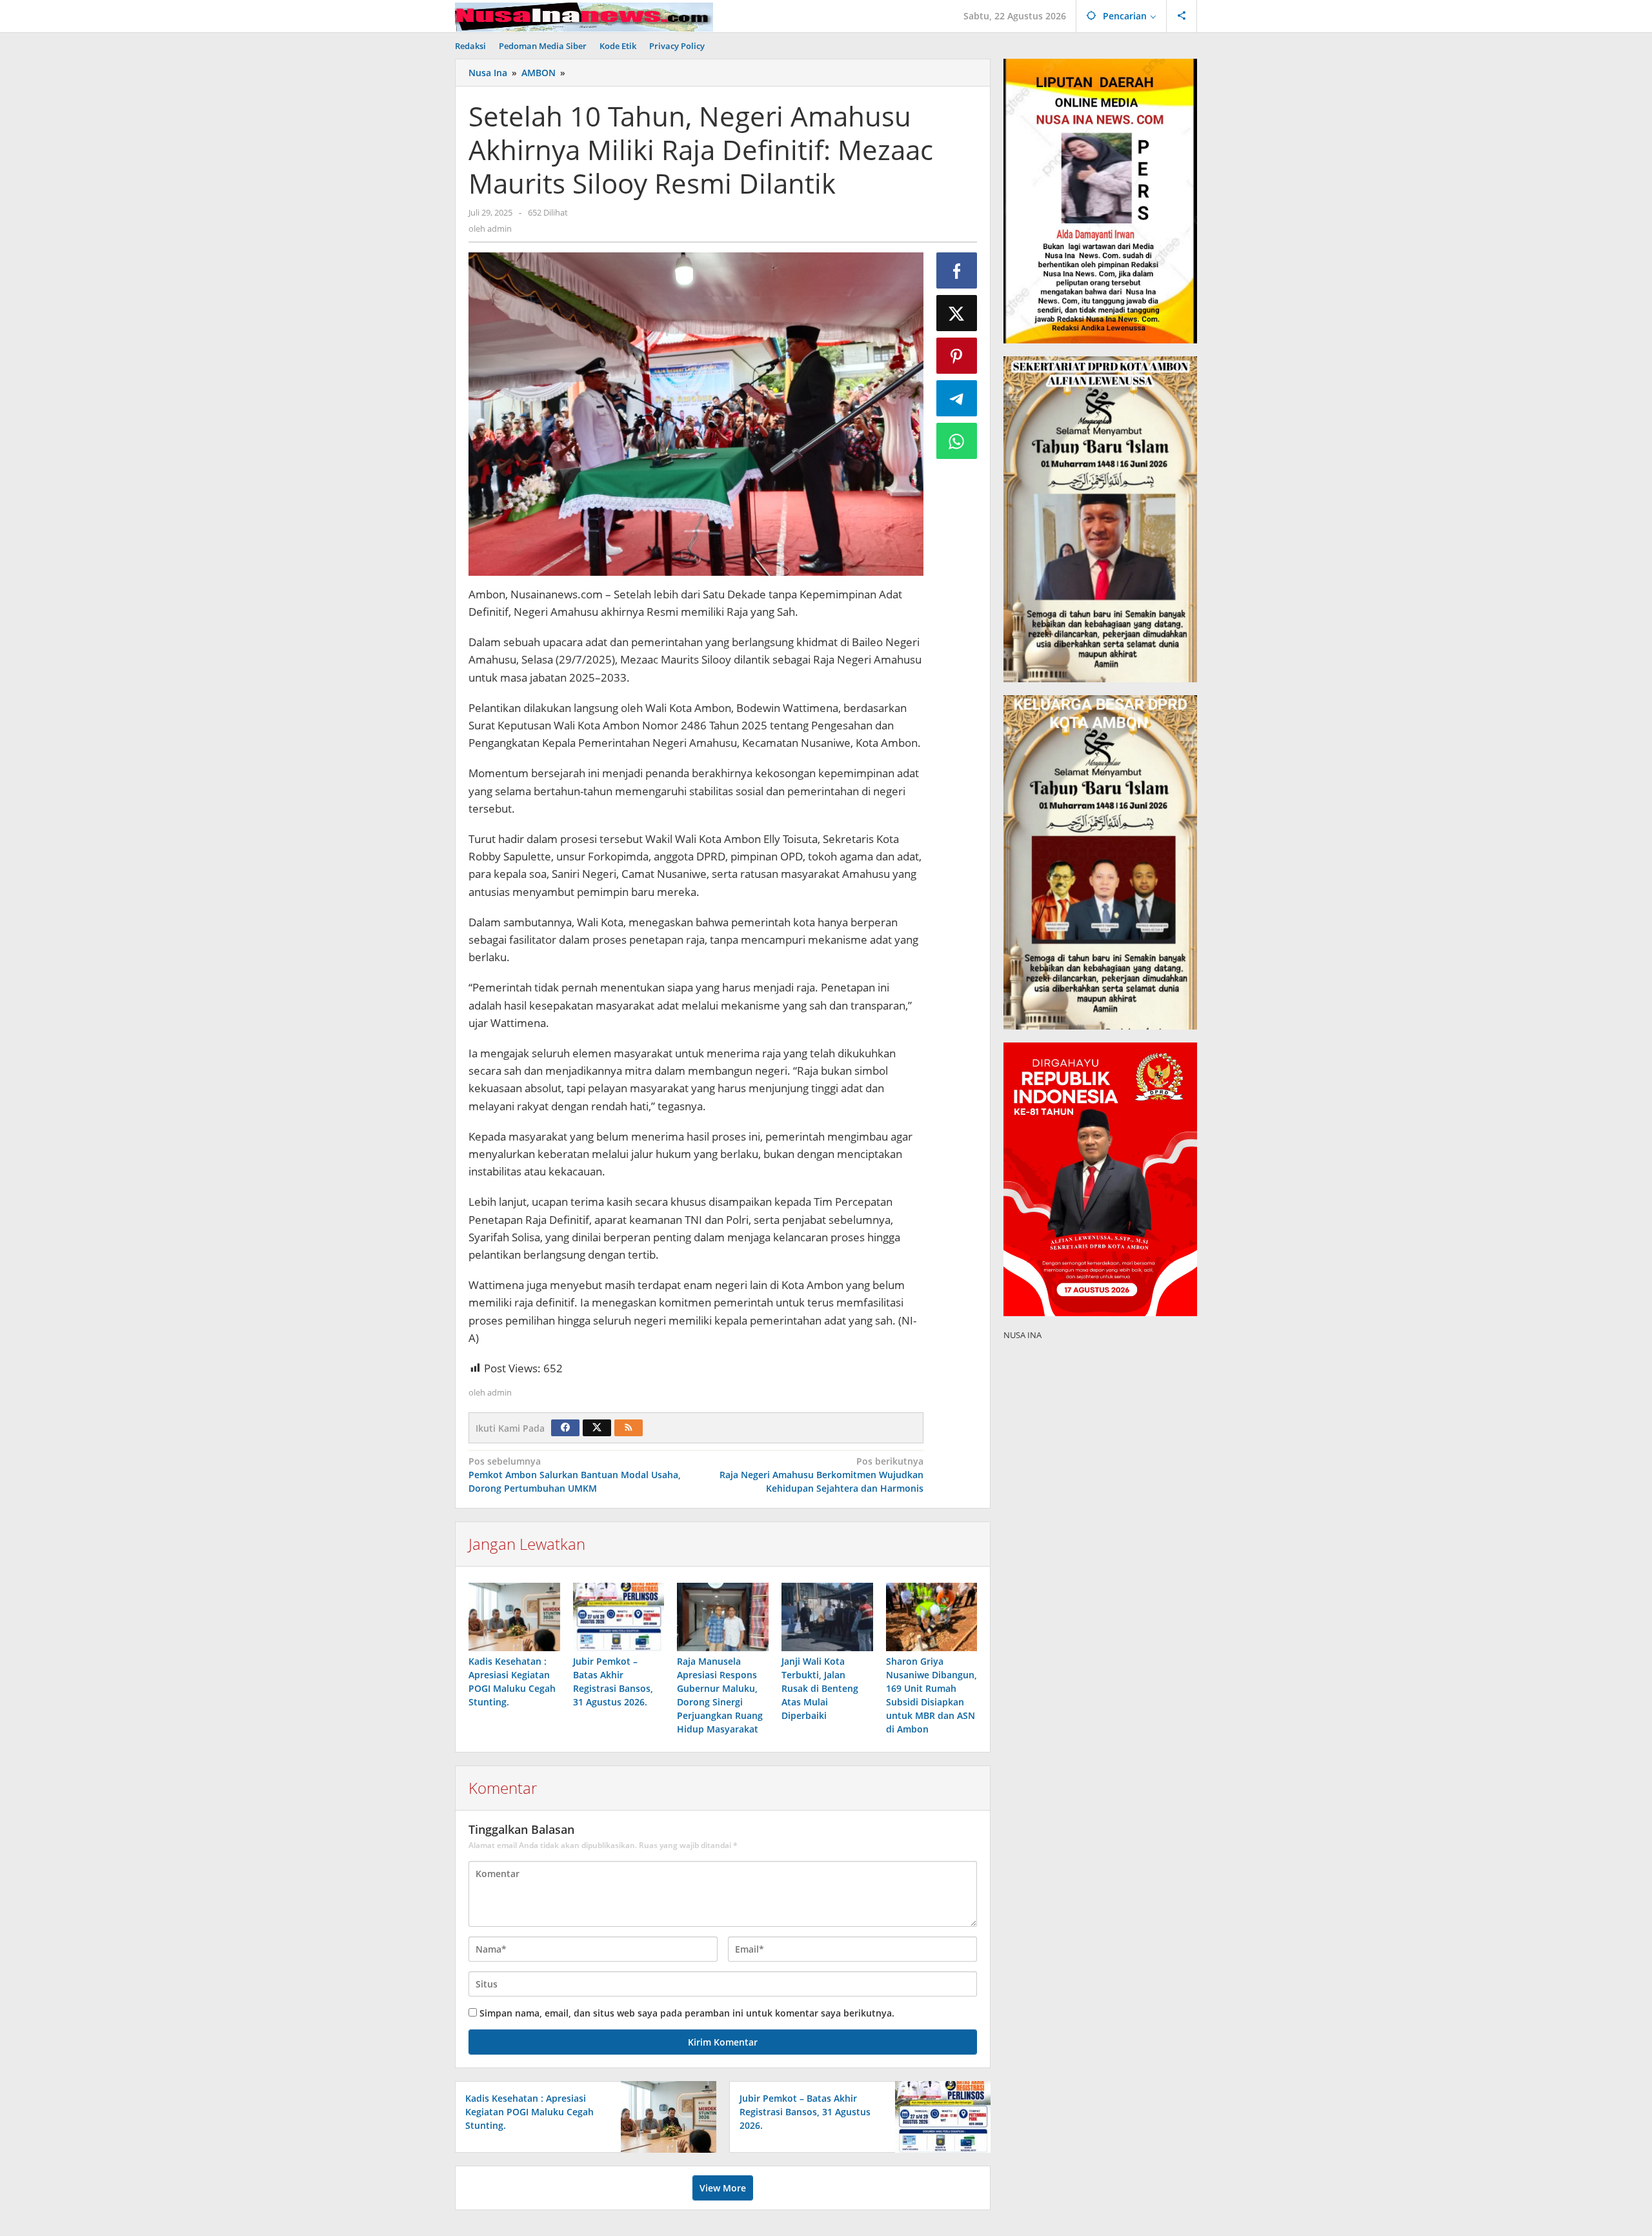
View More (723, 2188)
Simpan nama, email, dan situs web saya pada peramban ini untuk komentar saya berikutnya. (687, 2013)
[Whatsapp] (957, 441)
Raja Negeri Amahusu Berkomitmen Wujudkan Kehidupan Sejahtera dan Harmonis (821, 1475)
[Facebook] (565, 1428)
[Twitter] (597, 1428)
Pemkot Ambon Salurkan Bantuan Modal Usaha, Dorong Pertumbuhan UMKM (575, 1475)
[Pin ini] (957, 356)
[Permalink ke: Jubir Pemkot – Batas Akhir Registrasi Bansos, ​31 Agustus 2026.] (619, 1617)
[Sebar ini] (957, 270)
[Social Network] (1182, 16)
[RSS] (629, 1428)
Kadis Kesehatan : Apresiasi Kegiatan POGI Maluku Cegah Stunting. (529, 2112)
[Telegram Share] (957, 398)
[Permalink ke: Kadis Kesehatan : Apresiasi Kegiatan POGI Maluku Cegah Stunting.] (514, 1617)
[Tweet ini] (957, 313)
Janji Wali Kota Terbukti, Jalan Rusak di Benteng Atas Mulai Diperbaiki (820, 1688)
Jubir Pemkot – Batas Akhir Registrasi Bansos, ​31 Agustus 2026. (805, 2112)
